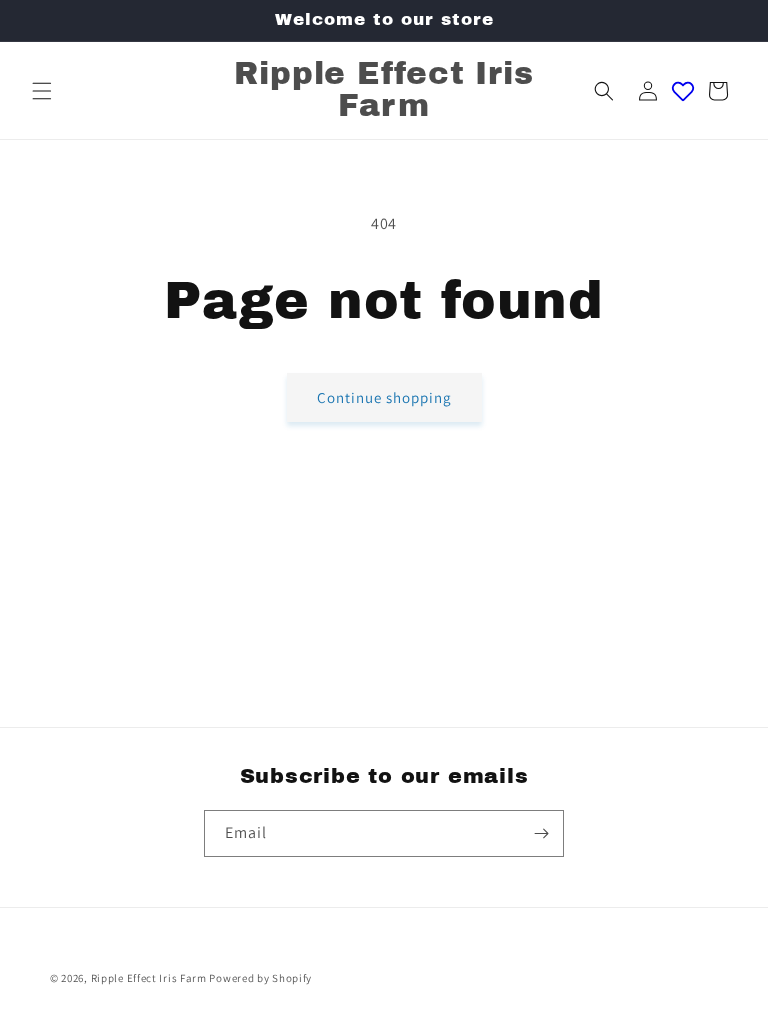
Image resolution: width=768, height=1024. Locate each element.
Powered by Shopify (260, 978)
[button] (42, 91)
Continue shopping (384, 397)
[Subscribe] (541, 833)
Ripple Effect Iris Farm (149, 978)
